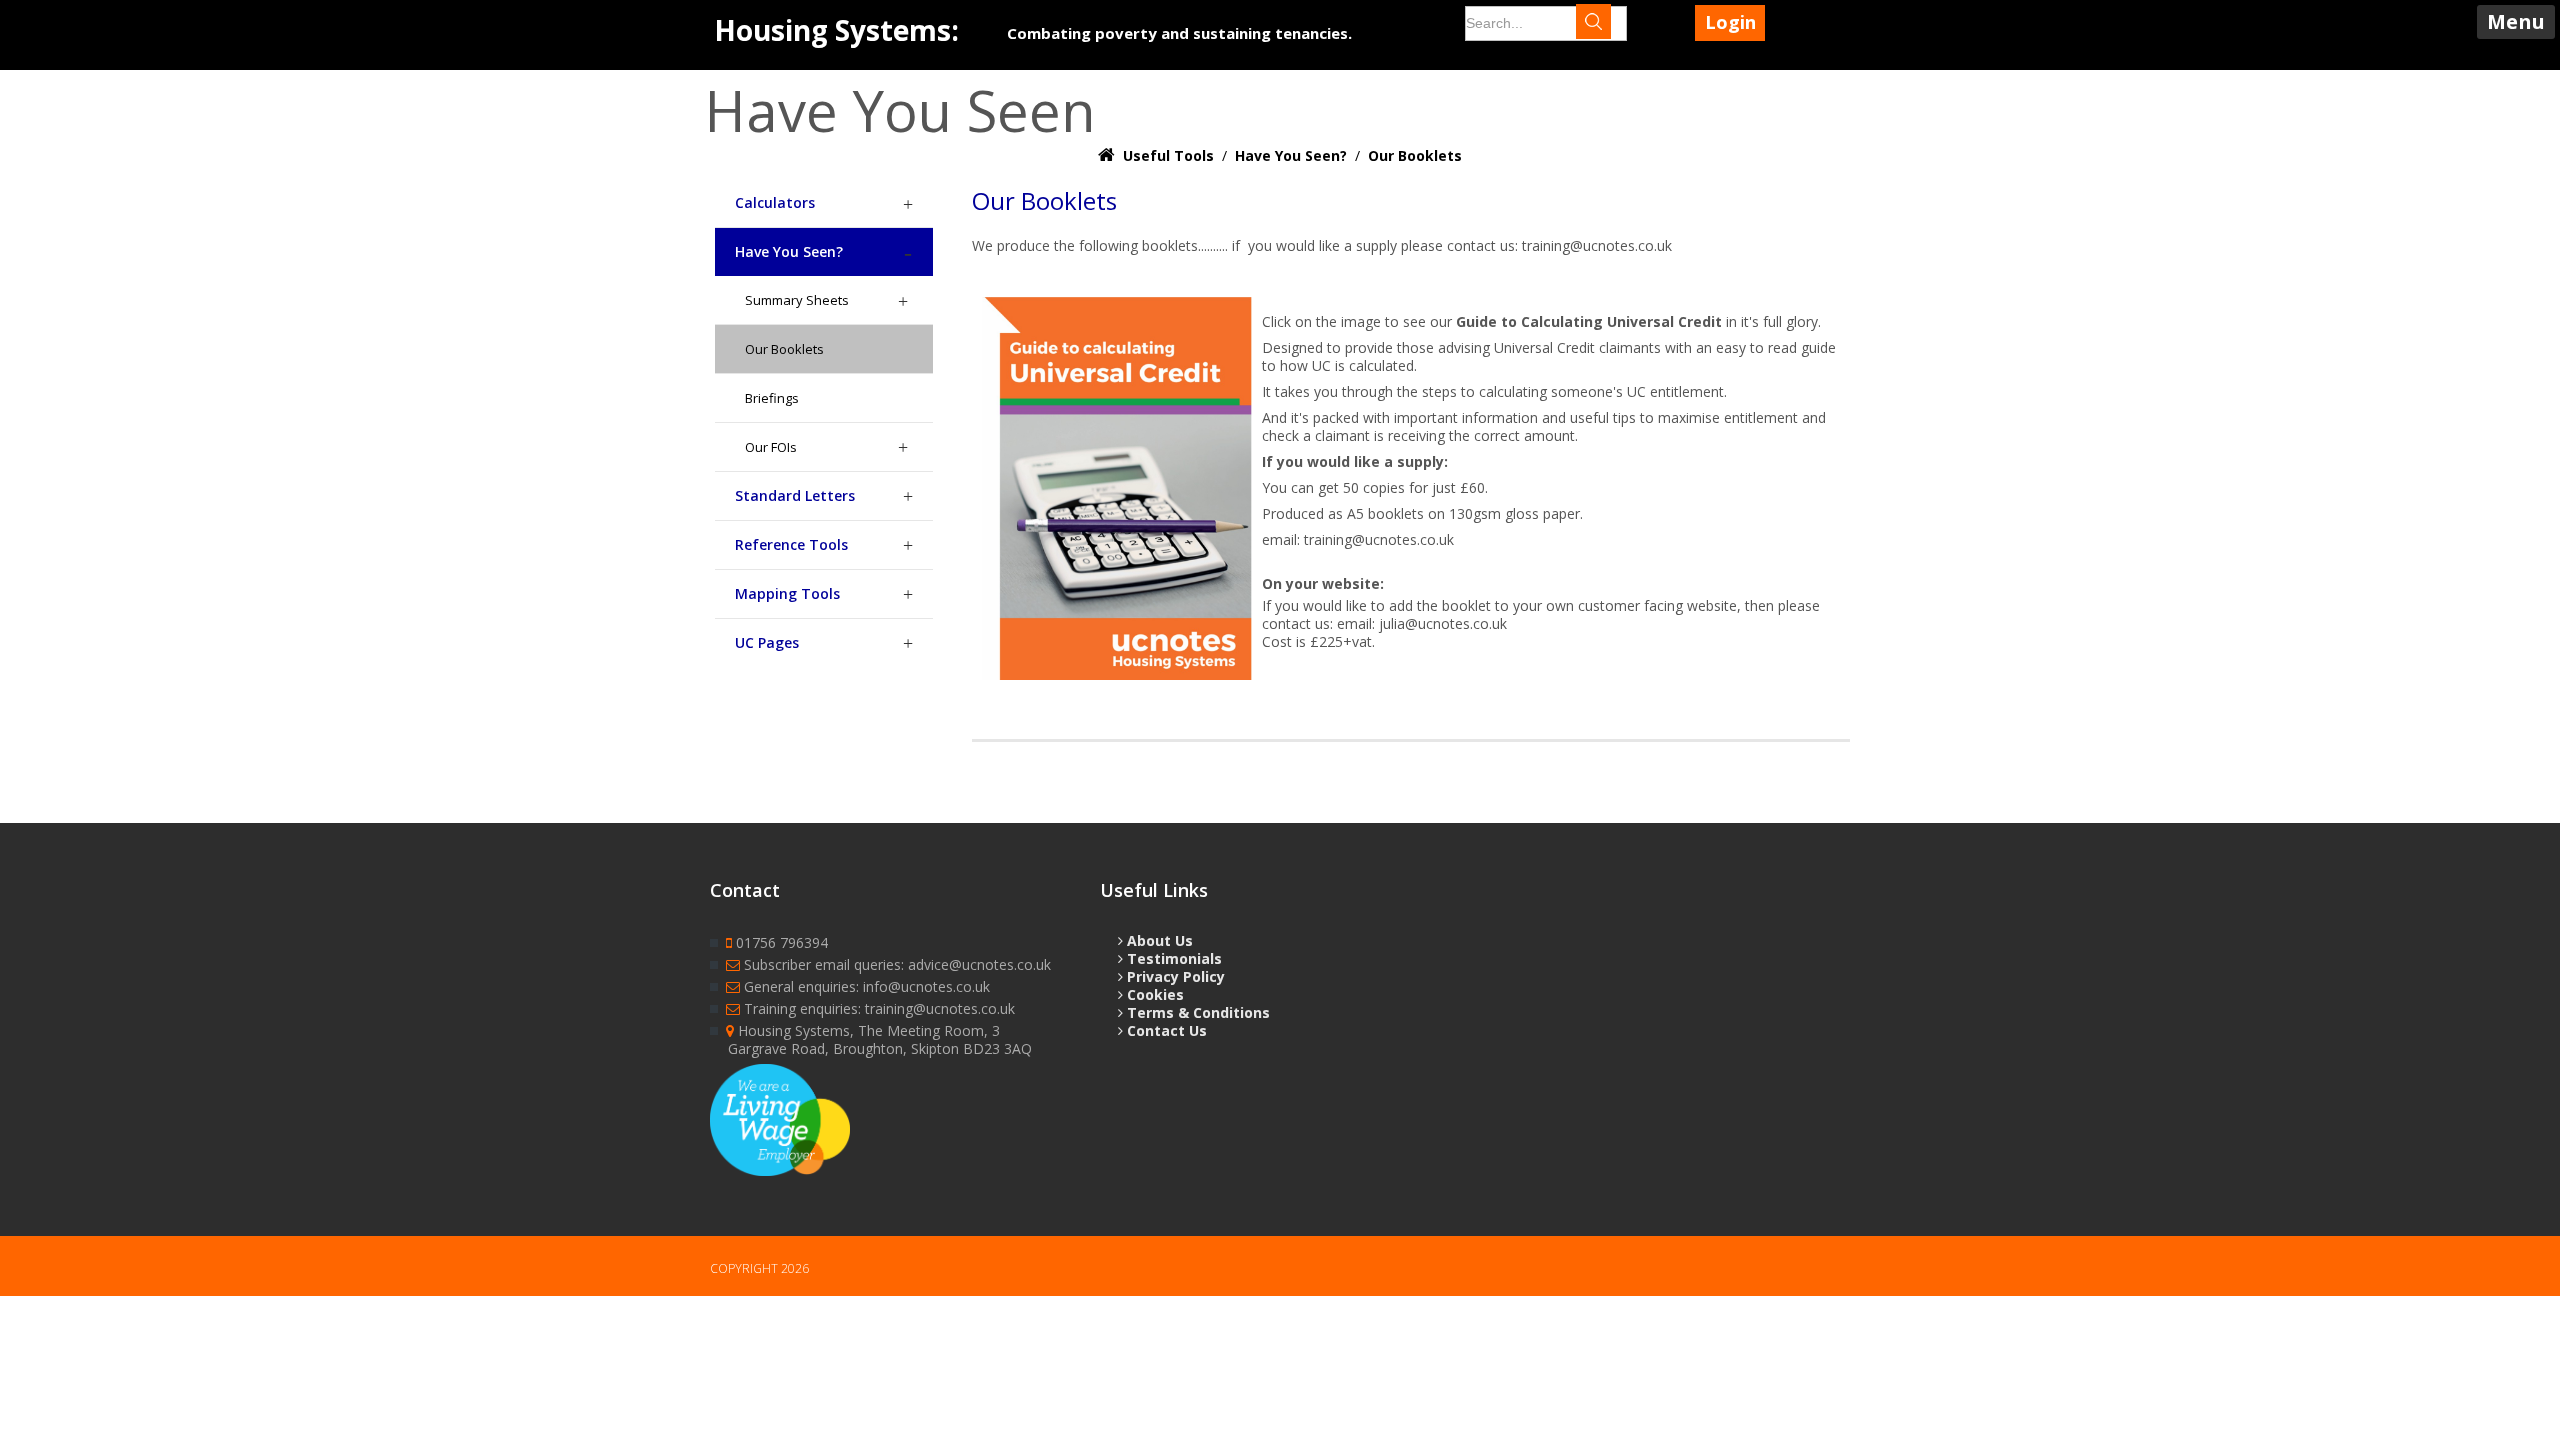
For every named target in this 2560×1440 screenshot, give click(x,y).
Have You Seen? (789, 251)
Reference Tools (791, 544)
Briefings (772, 398)
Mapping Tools (787, 593)
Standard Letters (795, 495)
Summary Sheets (797, 300)
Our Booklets (784, 349)
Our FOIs (771, 447)
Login (1730, 22)
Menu (2516, 21)
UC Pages (767, 642)
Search (1612, 24)
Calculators (775, 202)
